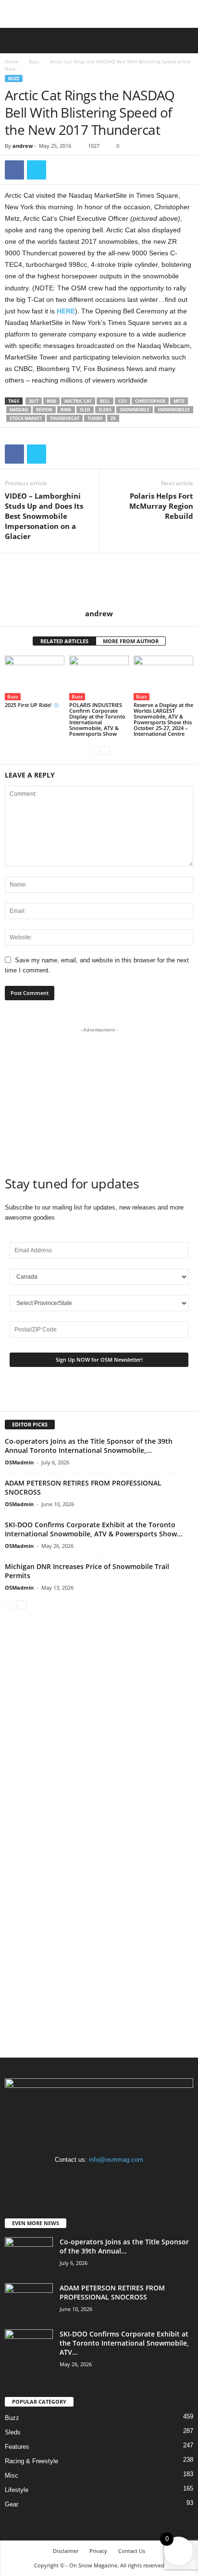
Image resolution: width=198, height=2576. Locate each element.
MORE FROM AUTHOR (131, 641)
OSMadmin (19, 1462)
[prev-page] (93, 750)
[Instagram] (100, 2178)
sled (85, 410)
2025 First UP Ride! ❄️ (32, 705)
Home (12, 61)
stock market (26, 418)
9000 (51, 401)
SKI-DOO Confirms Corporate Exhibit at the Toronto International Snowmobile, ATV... (124, 2343)
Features (17, 2447)
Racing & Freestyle (31, 2461)
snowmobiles (174, 410)
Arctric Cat (78, 401)
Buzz (34, 61)
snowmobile (135, 410)
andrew (23, 146)
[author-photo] (99, 581)
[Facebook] (14, 170)
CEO (123, 401)
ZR (113, 418)
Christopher (150, 401)
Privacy (98, 2551)
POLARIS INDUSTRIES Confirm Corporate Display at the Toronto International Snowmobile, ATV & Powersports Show (97, 719)
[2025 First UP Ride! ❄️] (35, 678)
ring (66, 410)
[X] (119, 2178)
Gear (12, 2504)
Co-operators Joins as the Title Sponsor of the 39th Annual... (124, 2246)
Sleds (105, 410)
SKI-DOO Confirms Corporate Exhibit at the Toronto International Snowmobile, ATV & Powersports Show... (94, 1529)
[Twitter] (37, 170)
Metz (179, 401)
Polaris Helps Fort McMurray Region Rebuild (161, 506)
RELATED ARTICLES (64, 641)
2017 (34, 401)
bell (105, 401)
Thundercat (65, 418)
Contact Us (132, 2551)
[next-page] (105, 750)
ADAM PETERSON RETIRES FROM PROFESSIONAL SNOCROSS (112, 2292)
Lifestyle (17, 2490)
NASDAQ (19, 410)
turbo (95, 418)
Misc (12, 2475)
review (44, 410)
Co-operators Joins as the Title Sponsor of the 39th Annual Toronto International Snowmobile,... (89, 1446)
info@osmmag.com (116, 2160)
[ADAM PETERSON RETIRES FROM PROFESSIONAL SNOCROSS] (29, 2301)
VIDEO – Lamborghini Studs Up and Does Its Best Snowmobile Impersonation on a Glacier (44, 516)
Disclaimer (66, 2551)
